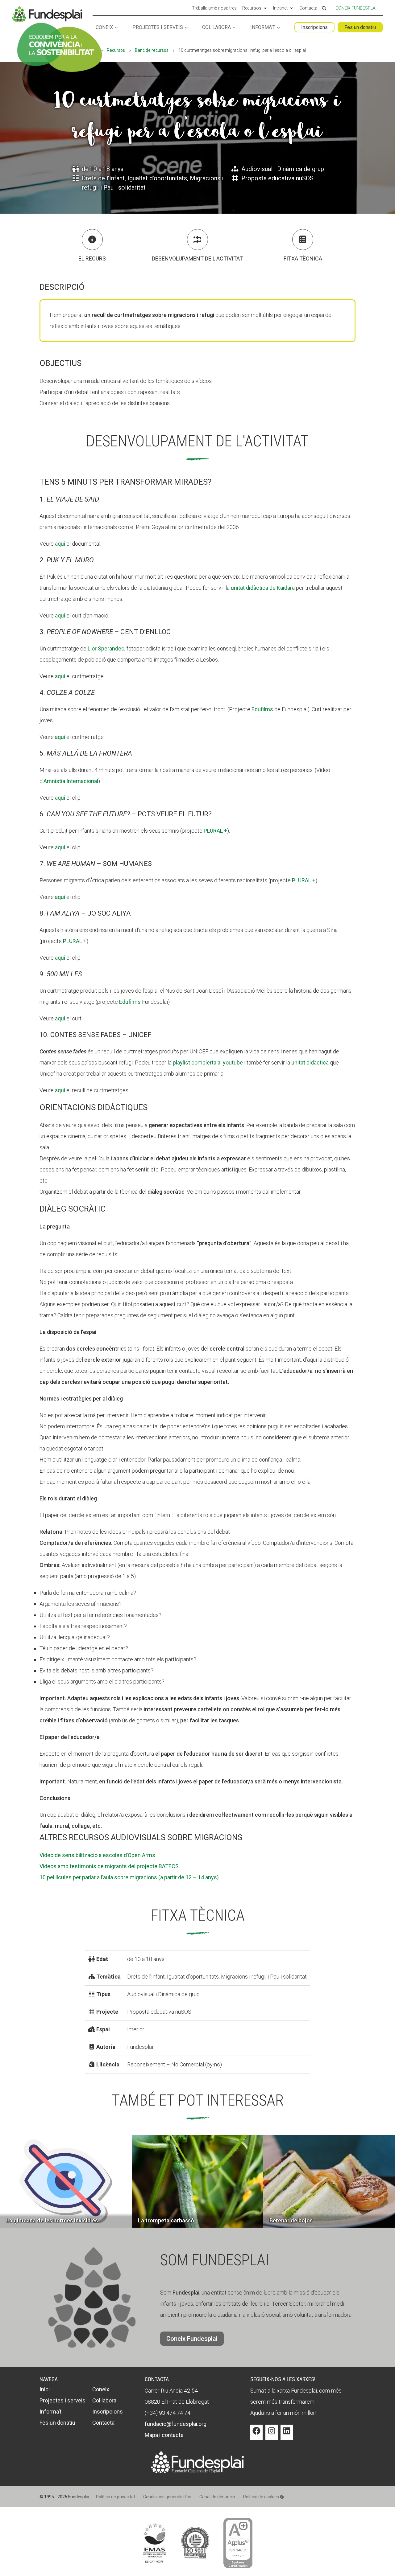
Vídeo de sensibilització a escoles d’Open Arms (97, 1855)
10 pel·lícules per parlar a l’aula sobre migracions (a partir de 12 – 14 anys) (129, 1877)
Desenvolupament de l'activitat (197, 258)
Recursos (252, 8)
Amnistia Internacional (71, 781)
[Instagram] (272, 2435)
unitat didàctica (310, 1062)
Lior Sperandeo (106, 648)
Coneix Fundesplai (356, 8)
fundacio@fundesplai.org (176, 2424)
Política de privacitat (116, 2497)
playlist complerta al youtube (208, 1062)
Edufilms (262, 709)
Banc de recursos (152, 50)
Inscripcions (314, 27)
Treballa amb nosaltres (214, 8)
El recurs (92, 258)
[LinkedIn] (287, 2435)
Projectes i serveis (158, 28)
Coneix (104, 28)
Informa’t (263, 28)
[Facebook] (256, 2435)
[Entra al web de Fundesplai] (197, 2471)
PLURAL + (215, 831)
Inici (45, 2389)
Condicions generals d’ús (167, 2497)
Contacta (308, 8)
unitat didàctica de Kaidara (263, 588)
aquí (60, 544)
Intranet (280, 8)
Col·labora (216, 28)
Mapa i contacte (164, 2435)
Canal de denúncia (217, 2497)
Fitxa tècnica (303, 258)
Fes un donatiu (360, 27)
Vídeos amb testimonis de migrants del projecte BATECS (109, 1866)
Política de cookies (262, 2497)
